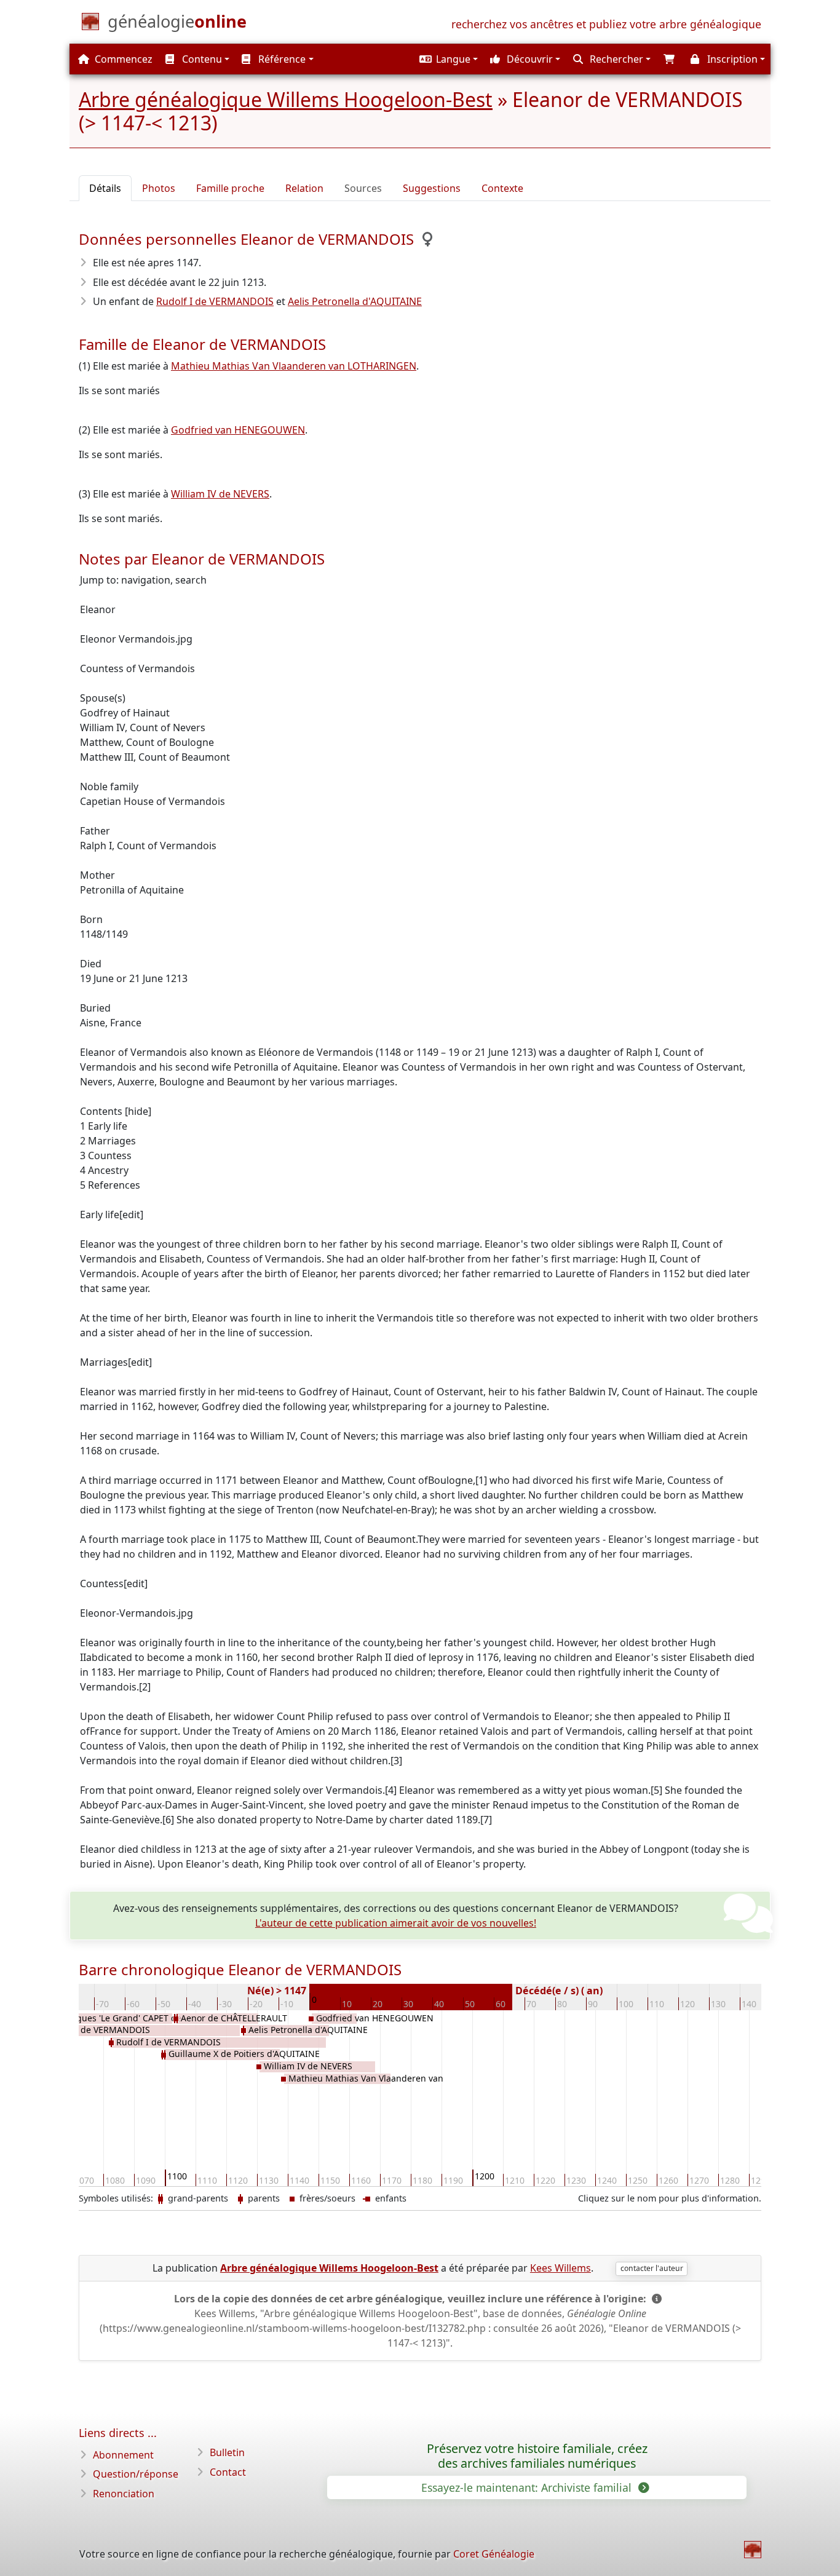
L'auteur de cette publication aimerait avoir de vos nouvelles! (396, 1923)
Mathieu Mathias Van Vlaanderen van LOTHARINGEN (294, 366)
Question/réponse (136, 2474)
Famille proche (230, 188)
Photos (159, 188)
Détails (105, 188)
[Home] (753, 2550)
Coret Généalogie (494, 2554)
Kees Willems (561, 2268)
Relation (304, 188)
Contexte (502, 188)
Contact (228, 2472)
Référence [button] (281, 59)
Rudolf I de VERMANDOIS (215, 301)
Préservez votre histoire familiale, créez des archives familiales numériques (537, 2456)
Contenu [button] (201, 59)
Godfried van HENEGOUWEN (238, 430)
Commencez (122, 59)
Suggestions (432, 188)
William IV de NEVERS (220, 494)
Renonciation (124, 2494)
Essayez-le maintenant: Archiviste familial (528, 2487)
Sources (363, 188)
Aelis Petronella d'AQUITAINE (355, 301)
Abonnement (123, 2455)
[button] (447, 59)
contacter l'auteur (652, 2268)
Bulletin (227, 2452)
